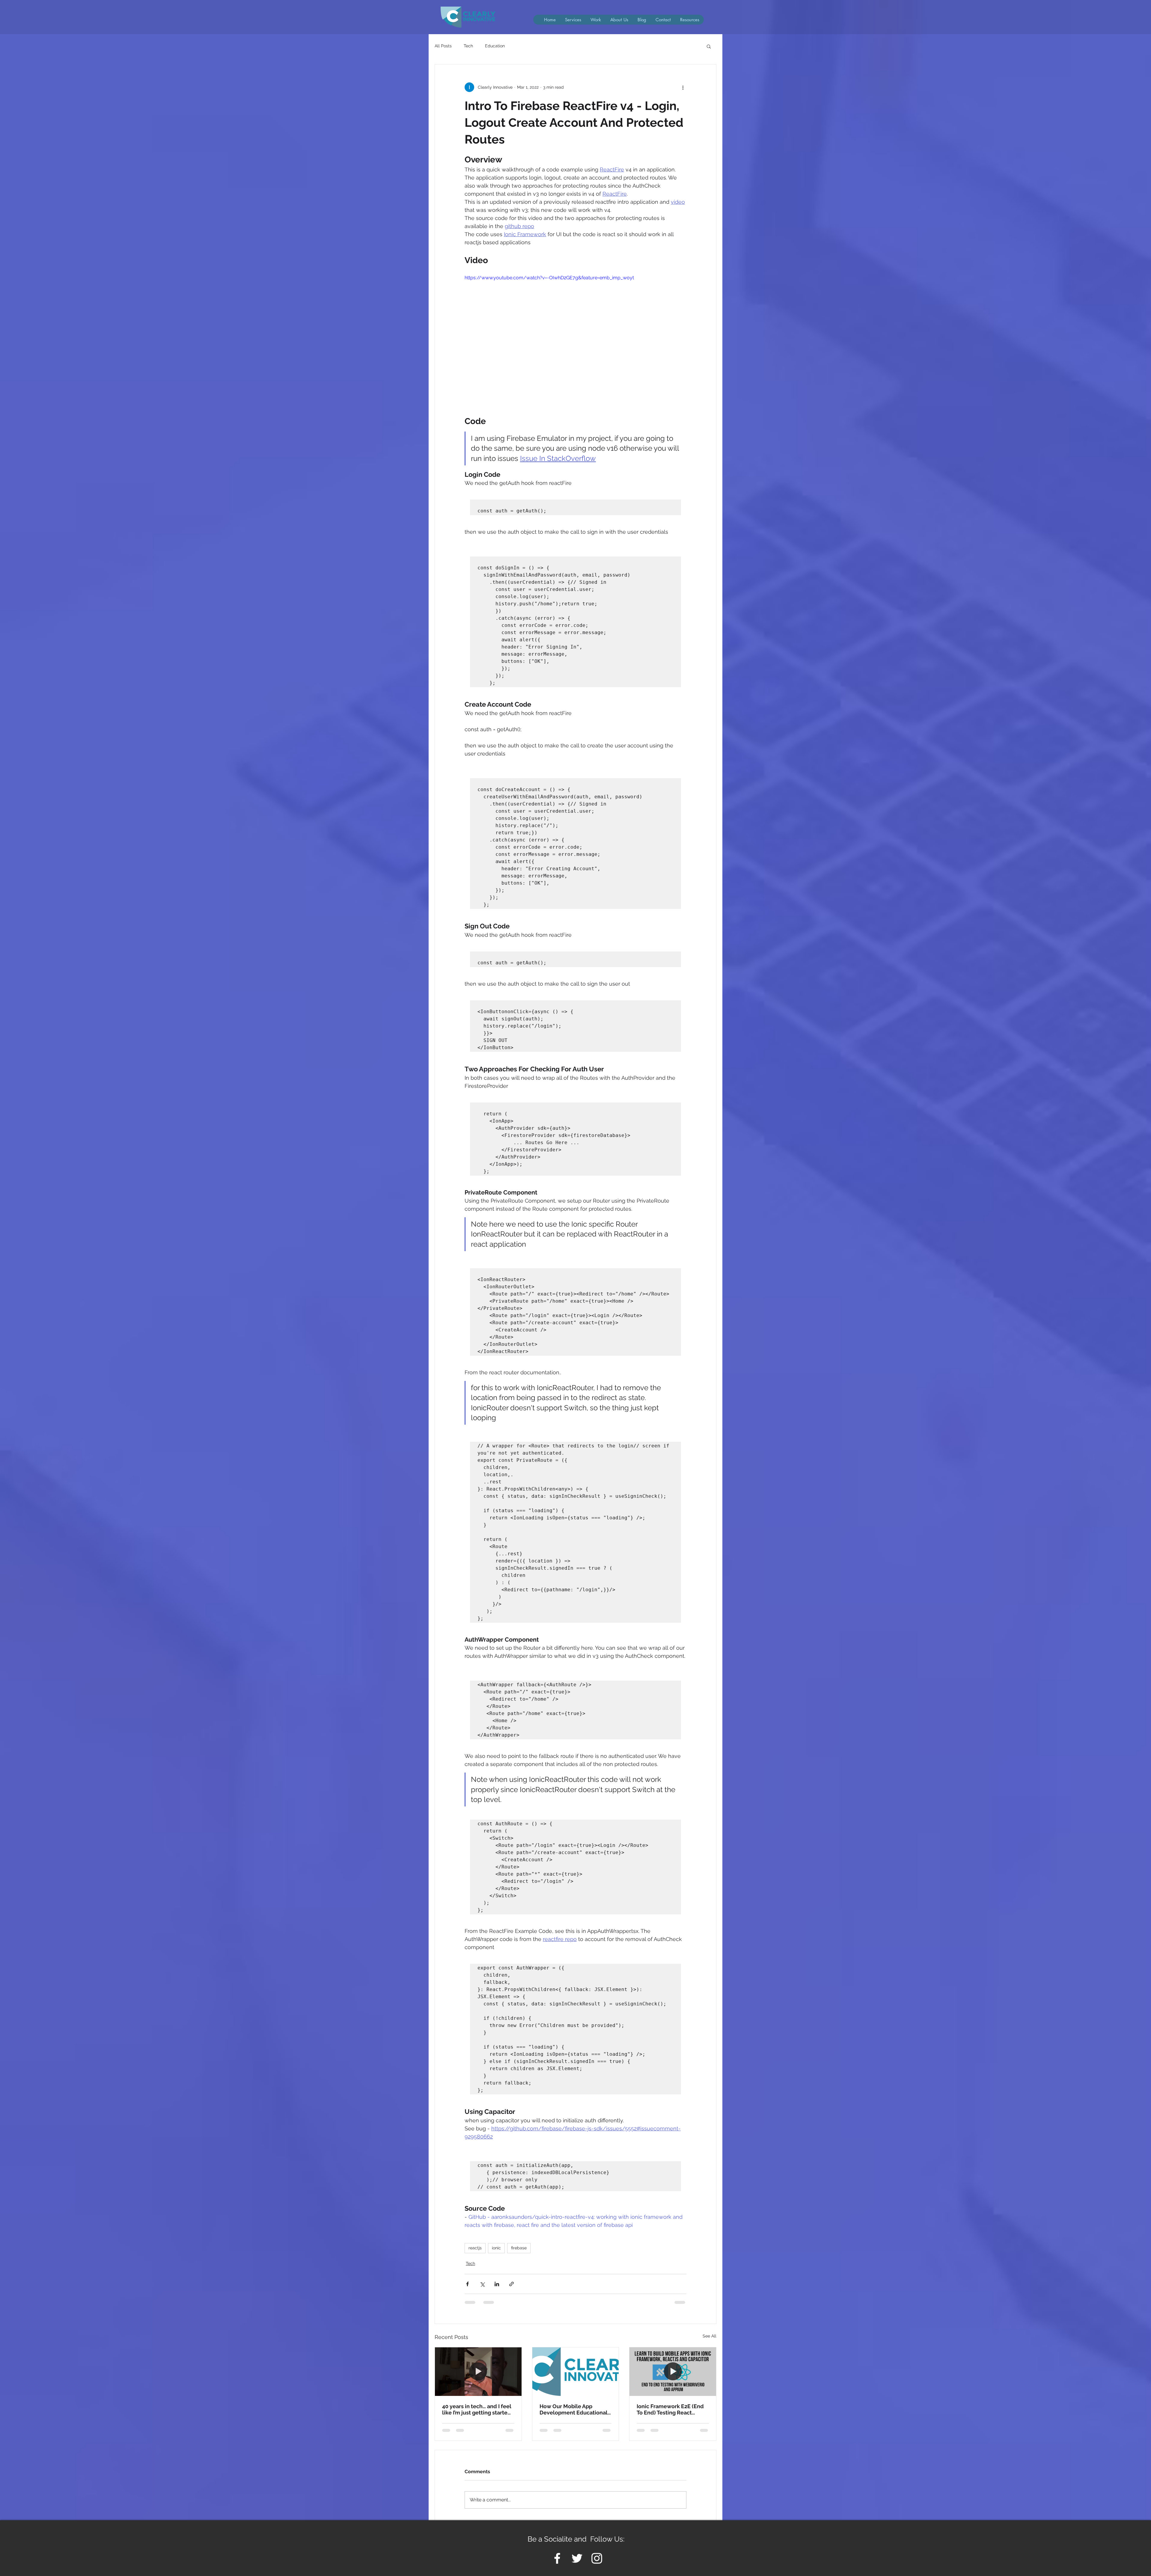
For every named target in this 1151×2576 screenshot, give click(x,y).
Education (495, 46)
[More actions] (683, 87)
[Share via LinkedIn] (497, 2284)
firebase (519, 2248)
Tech (468, 46)
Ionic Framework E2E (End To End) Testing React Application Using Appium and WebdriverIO (670, 2409)
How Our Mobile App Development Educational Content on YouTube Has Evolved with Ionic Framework (574, 2409)
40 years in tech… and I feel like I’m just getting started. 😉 (477, 2409)
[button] (690, 20)
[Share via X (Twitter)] (482, 2284)
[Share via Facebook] (467, 2284)
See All (709, 2336)
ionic (496, 2248)
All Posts (443, 46)
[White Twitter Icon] (577, 2564)
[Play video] (575, 337)
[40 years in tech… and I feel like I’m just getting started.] (478, 2372)
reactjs (475, 2248)
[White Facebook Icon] (557, 2564)
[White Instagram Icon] (597, 2564)
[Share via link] (512, 2284)
